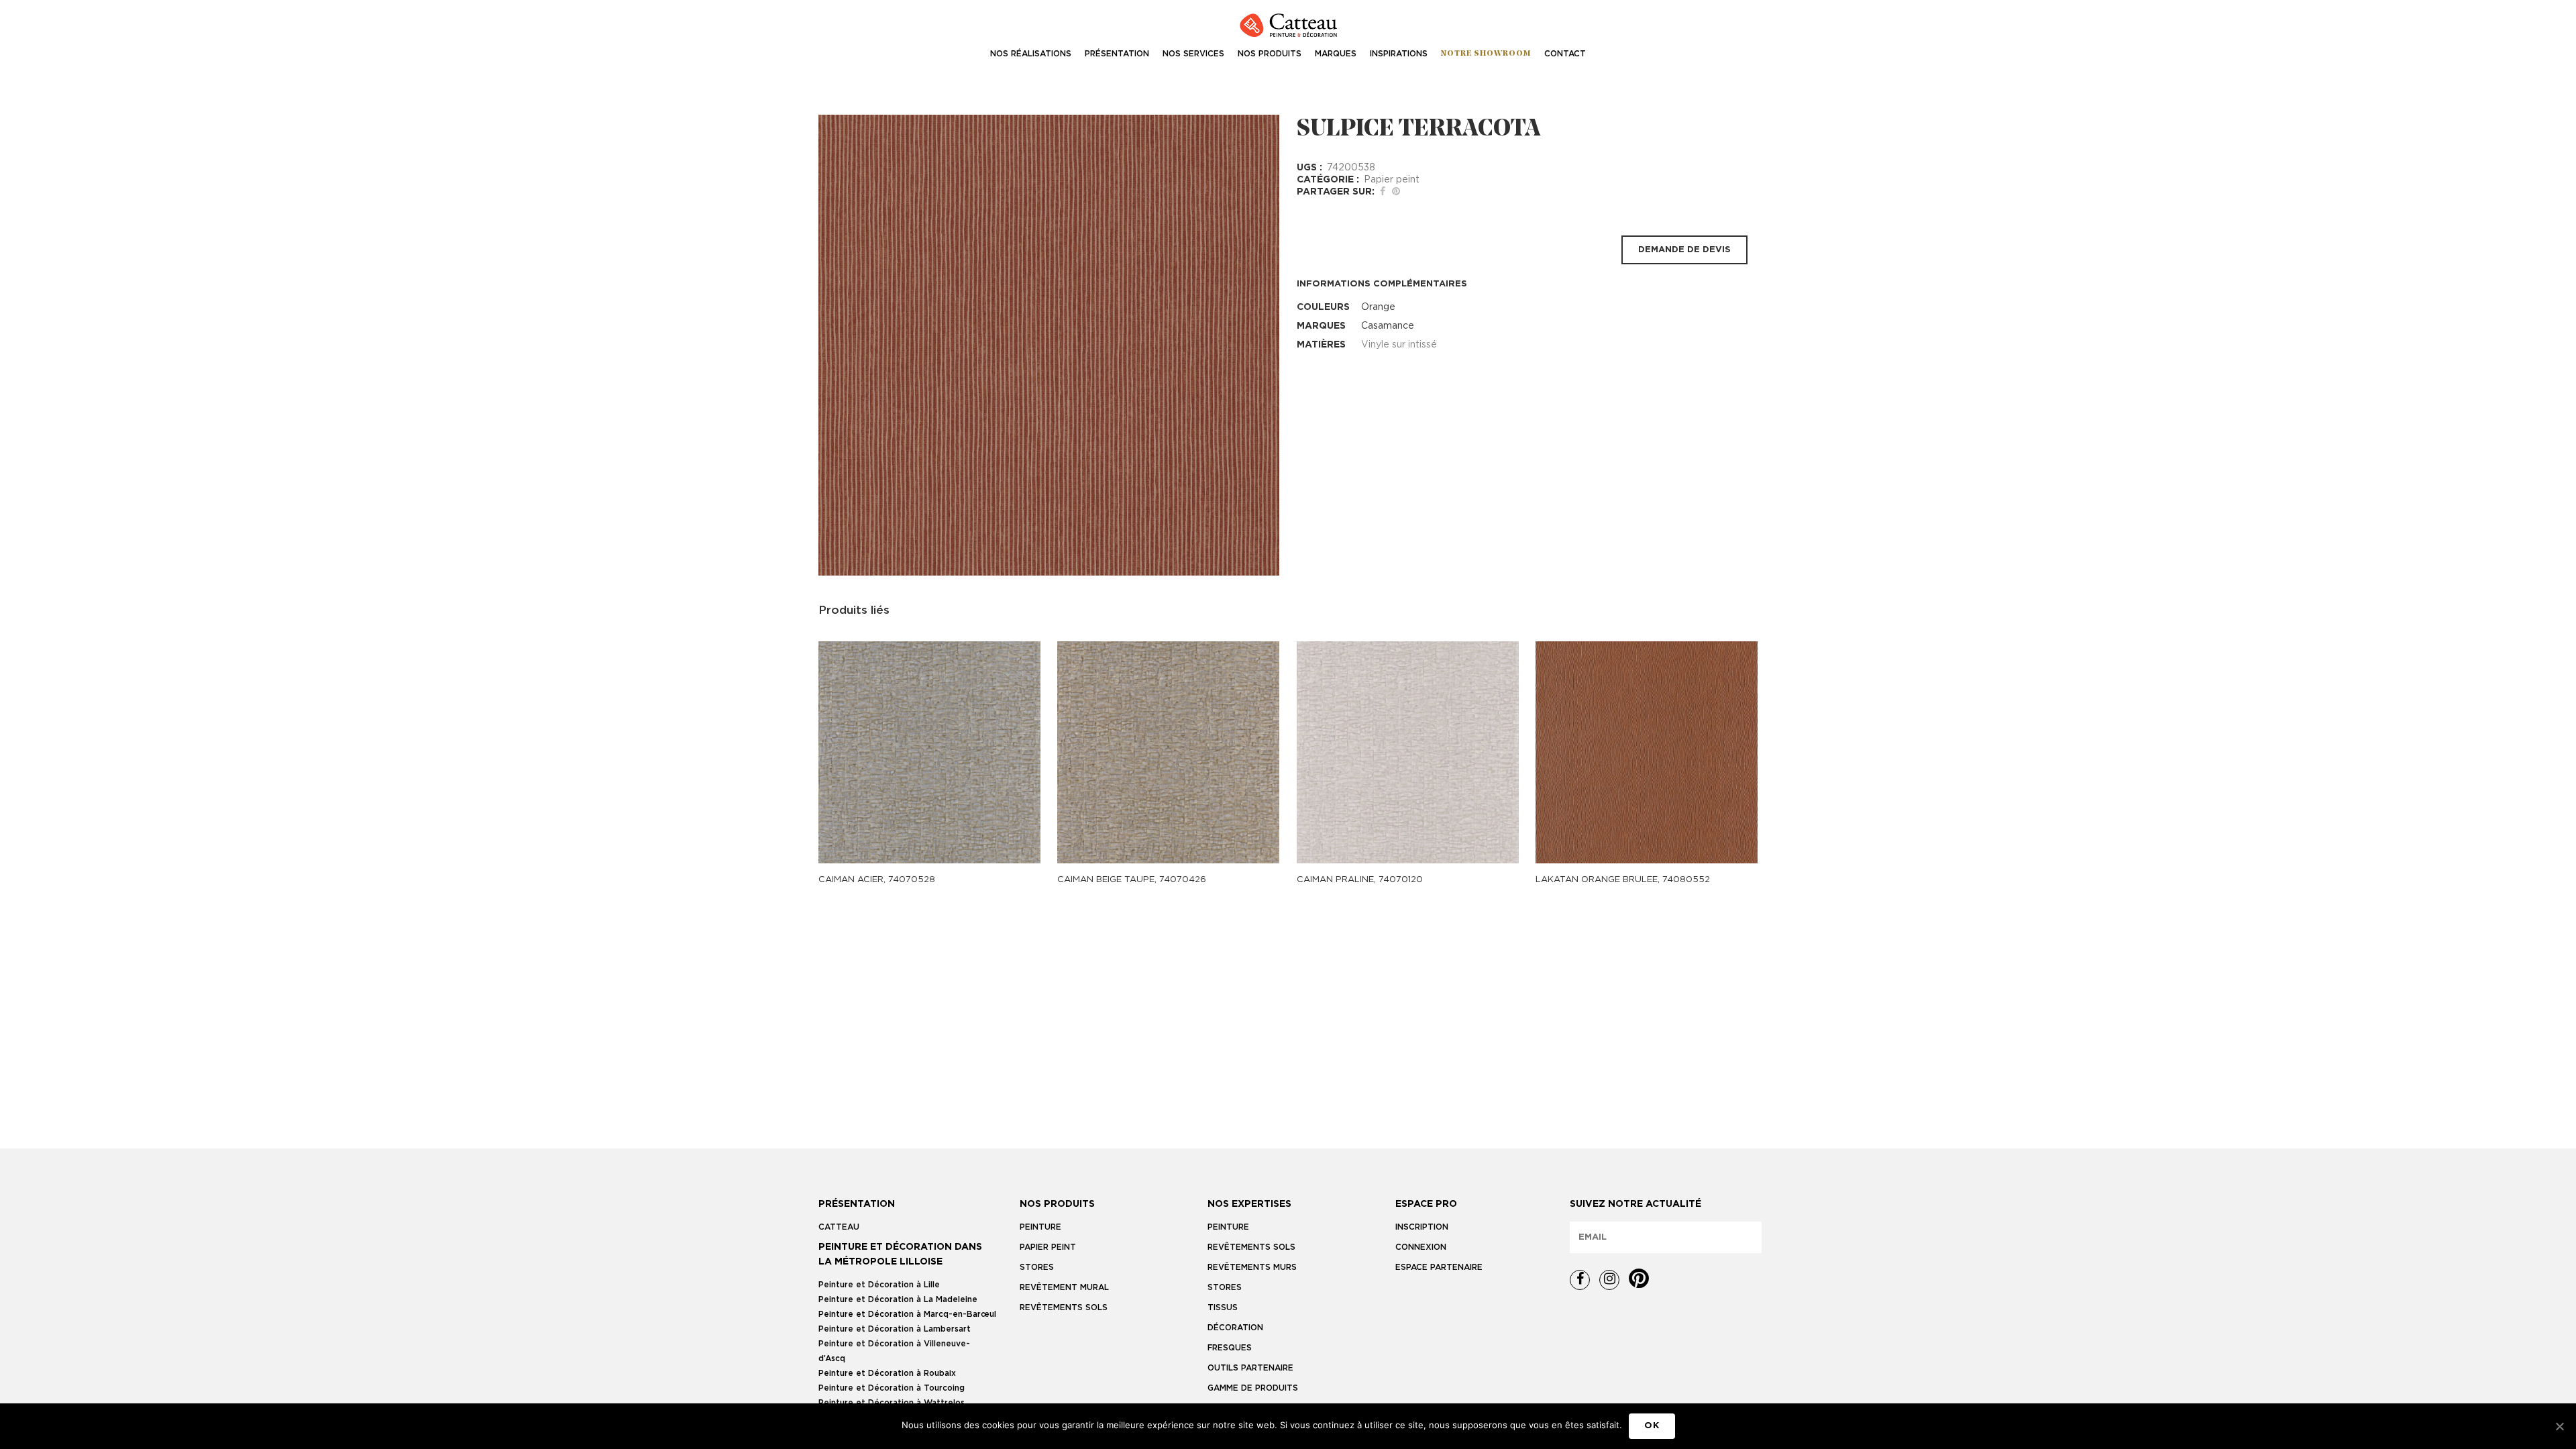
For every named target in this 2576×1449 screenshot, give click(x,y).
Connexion (1421, 1247)
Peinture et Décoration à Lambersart (895, 1329)
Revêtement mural (1064, 1287)
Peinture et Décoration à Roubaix (887, 1373)
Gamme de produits (1253, 1388)
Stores (1037, 1267)
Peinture (1040, 1227)
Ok (1652, 1426)
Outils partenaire (1250, 1368)
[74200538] (1049, 345)
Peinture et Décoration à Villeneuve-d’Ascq (894, 1351)
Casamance (1388, 326)
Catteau (839, 1227)
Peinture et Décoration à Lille (879, 1285)
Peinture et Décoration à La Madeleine (898, 1299)
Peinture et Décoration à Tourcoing (892, 1388)
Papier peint (1392, 180)
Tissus (1223, 1307)
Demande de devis (1684, 250)
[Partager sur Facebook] (1383, 192)
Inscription (1422, 1227)
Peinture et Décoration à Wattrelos (892, 1403)
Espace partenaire (1439, 1267)
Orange (1378, 307)
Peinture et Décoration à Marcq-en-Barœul (907, 1314)
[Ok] (2559, 1426)
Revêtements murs (1252, 1267)
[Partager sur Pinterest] (1396, 192)
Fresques (1230, 1348)
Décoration (1235, 1328)
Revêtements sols (1064, 1307)
